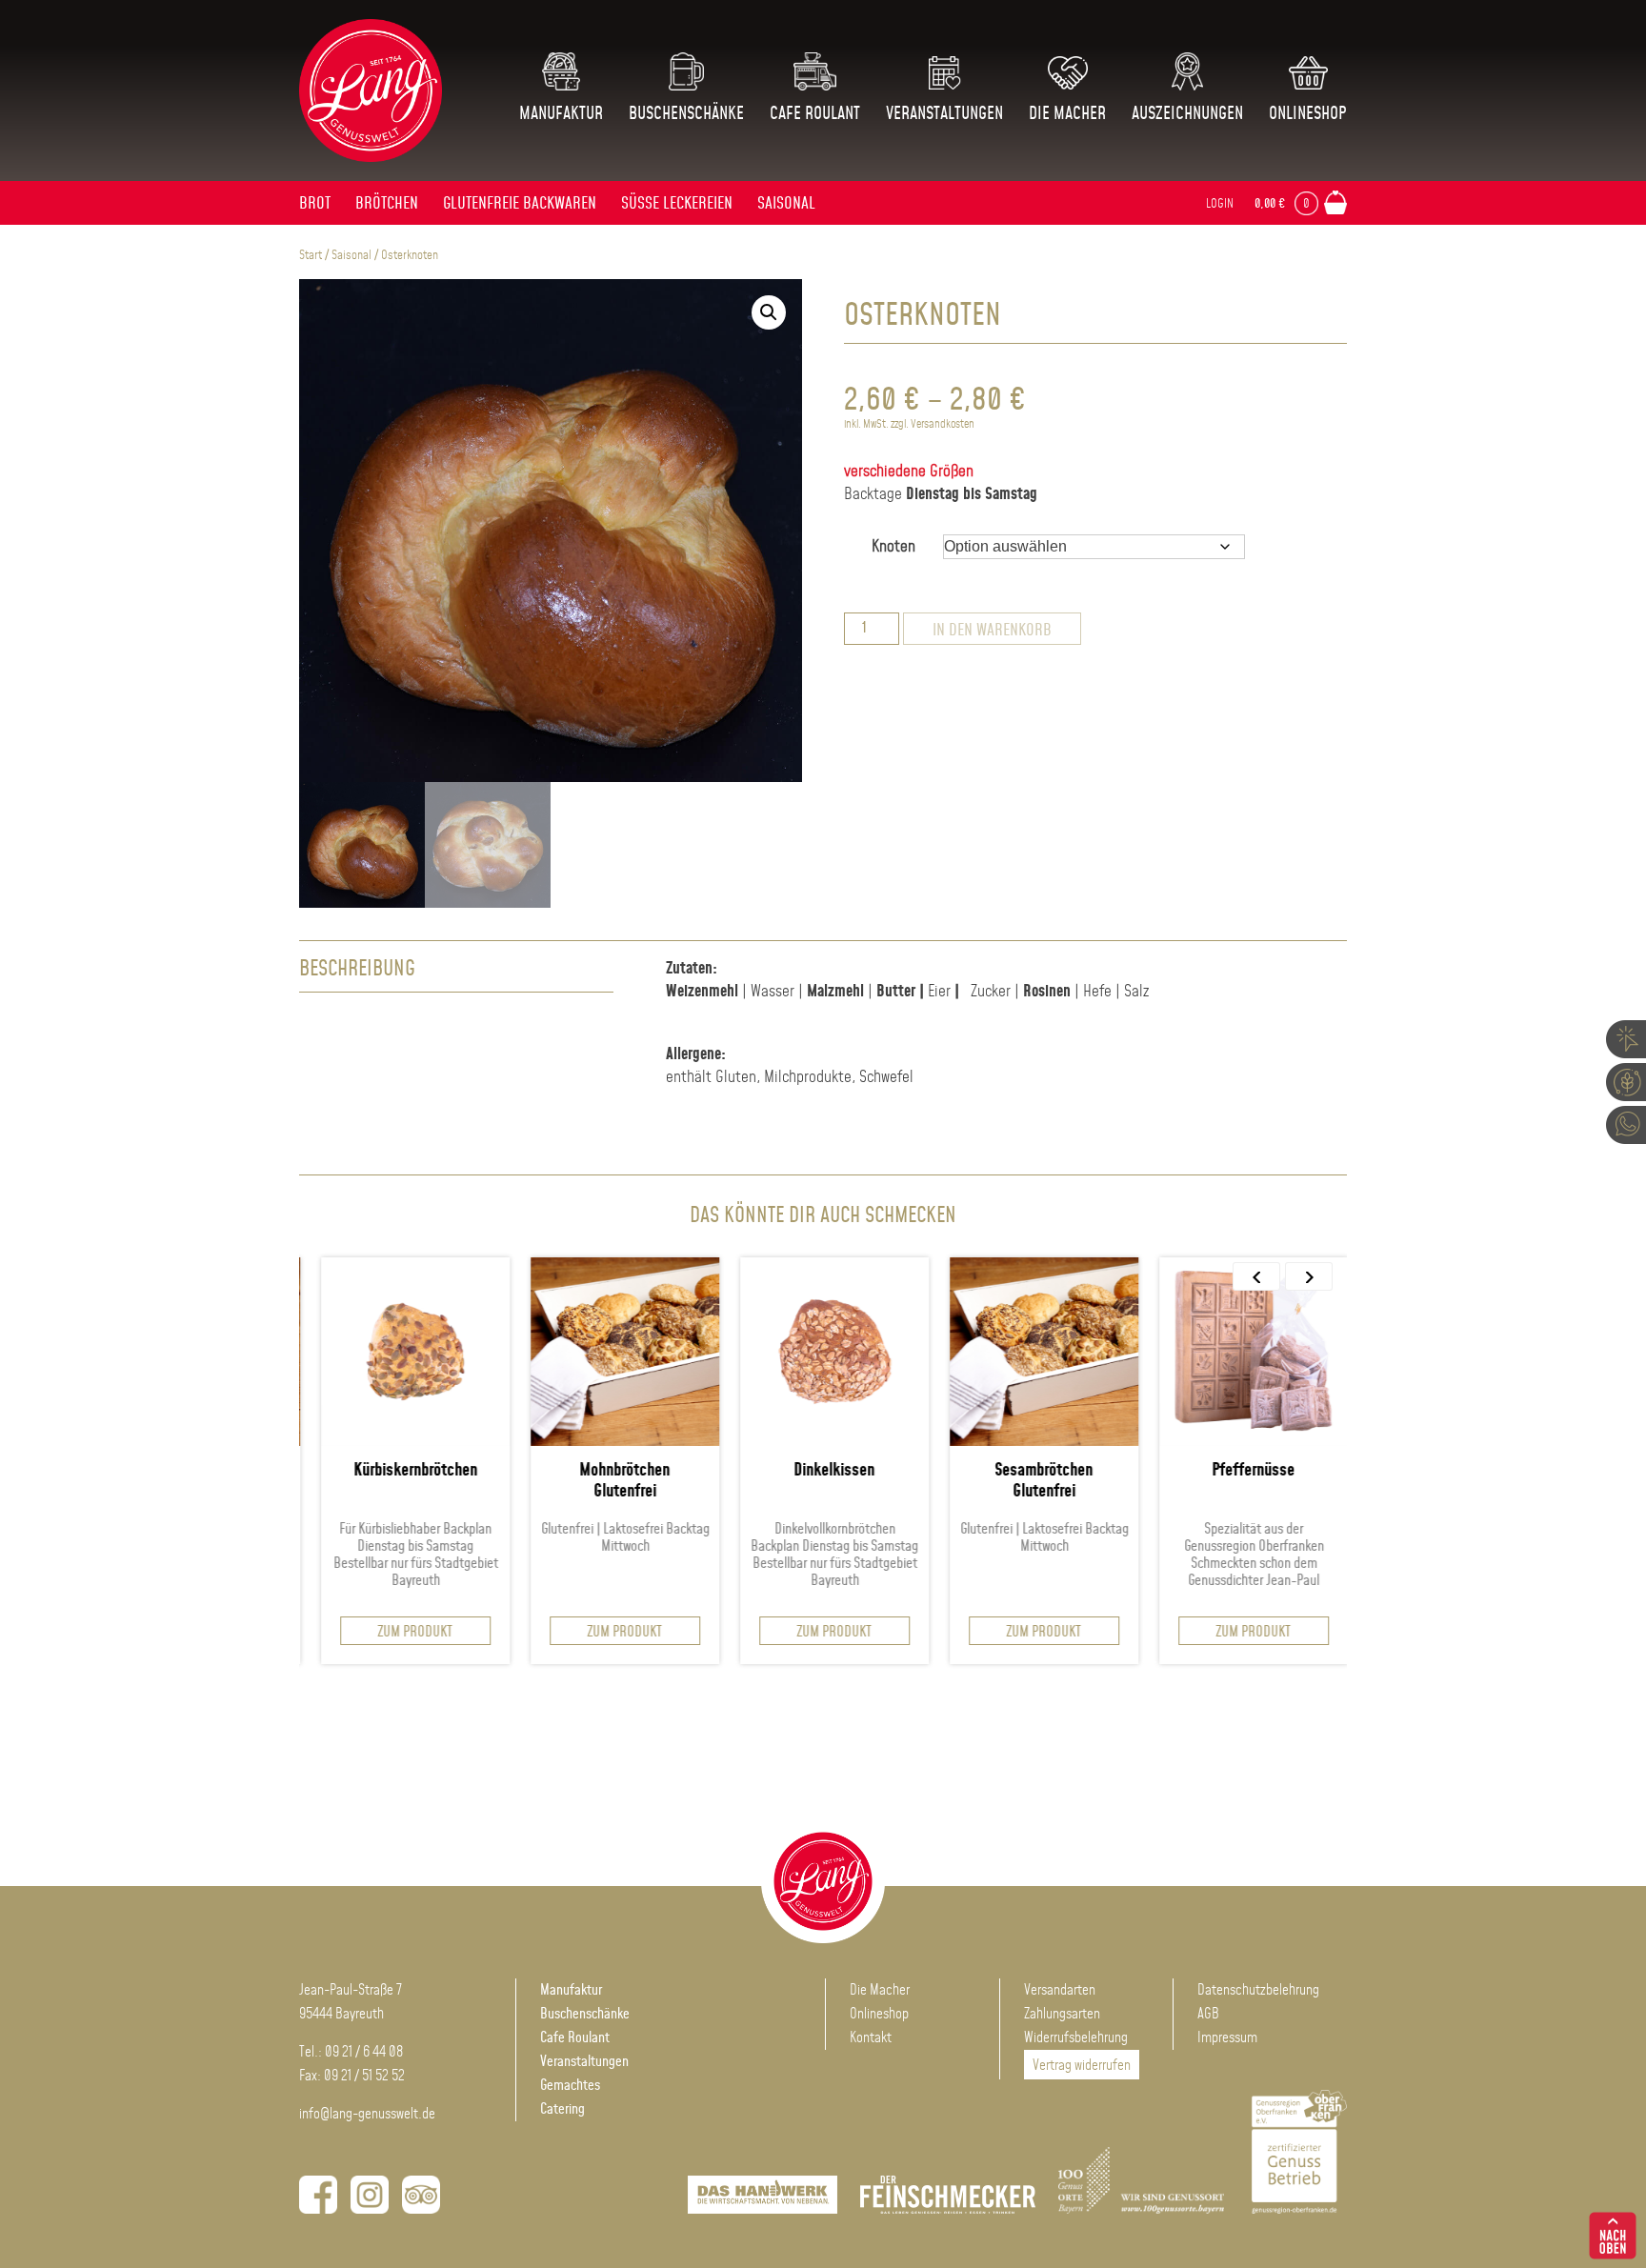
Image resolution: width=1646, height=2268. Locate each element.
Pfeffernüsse (1188, 1471)
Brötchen (387, 204)
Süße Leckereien (677, 204)
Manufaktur (561, 114)
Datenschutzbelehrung (1258, 1990)
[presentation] (1256, 1276)
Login (1220, 204)
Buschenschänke (686, 114)
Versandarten (1060, 1990)
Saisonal (786, 204)
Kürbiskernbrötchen (350, 1471)
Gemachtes (570, 2086)
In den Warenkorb (992, 631)
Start (311, 255)
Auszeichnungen (1187, 114)
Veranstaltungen (944, 114)
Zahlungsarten (1062, 2014)
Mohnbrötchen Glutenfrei (560, 1481)
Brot (315, 204)
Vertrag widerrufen (1082, 2066)
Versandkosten (943, 424)
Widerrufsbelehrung (1076, 2038)
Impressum (1227, 2038)
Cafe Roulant (815, 114)
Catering (562, 2109)
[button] (769, 312)
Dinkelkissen (769, 1471)
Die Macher (1067, 114)
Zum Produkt (350, 1632)
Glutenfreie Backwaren (520, 204)
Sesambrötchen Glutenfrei (979, 1481)
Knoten (893, 547)
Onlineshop (1308, 114)
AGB (1208, 2014)
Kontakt (871, 2038)
